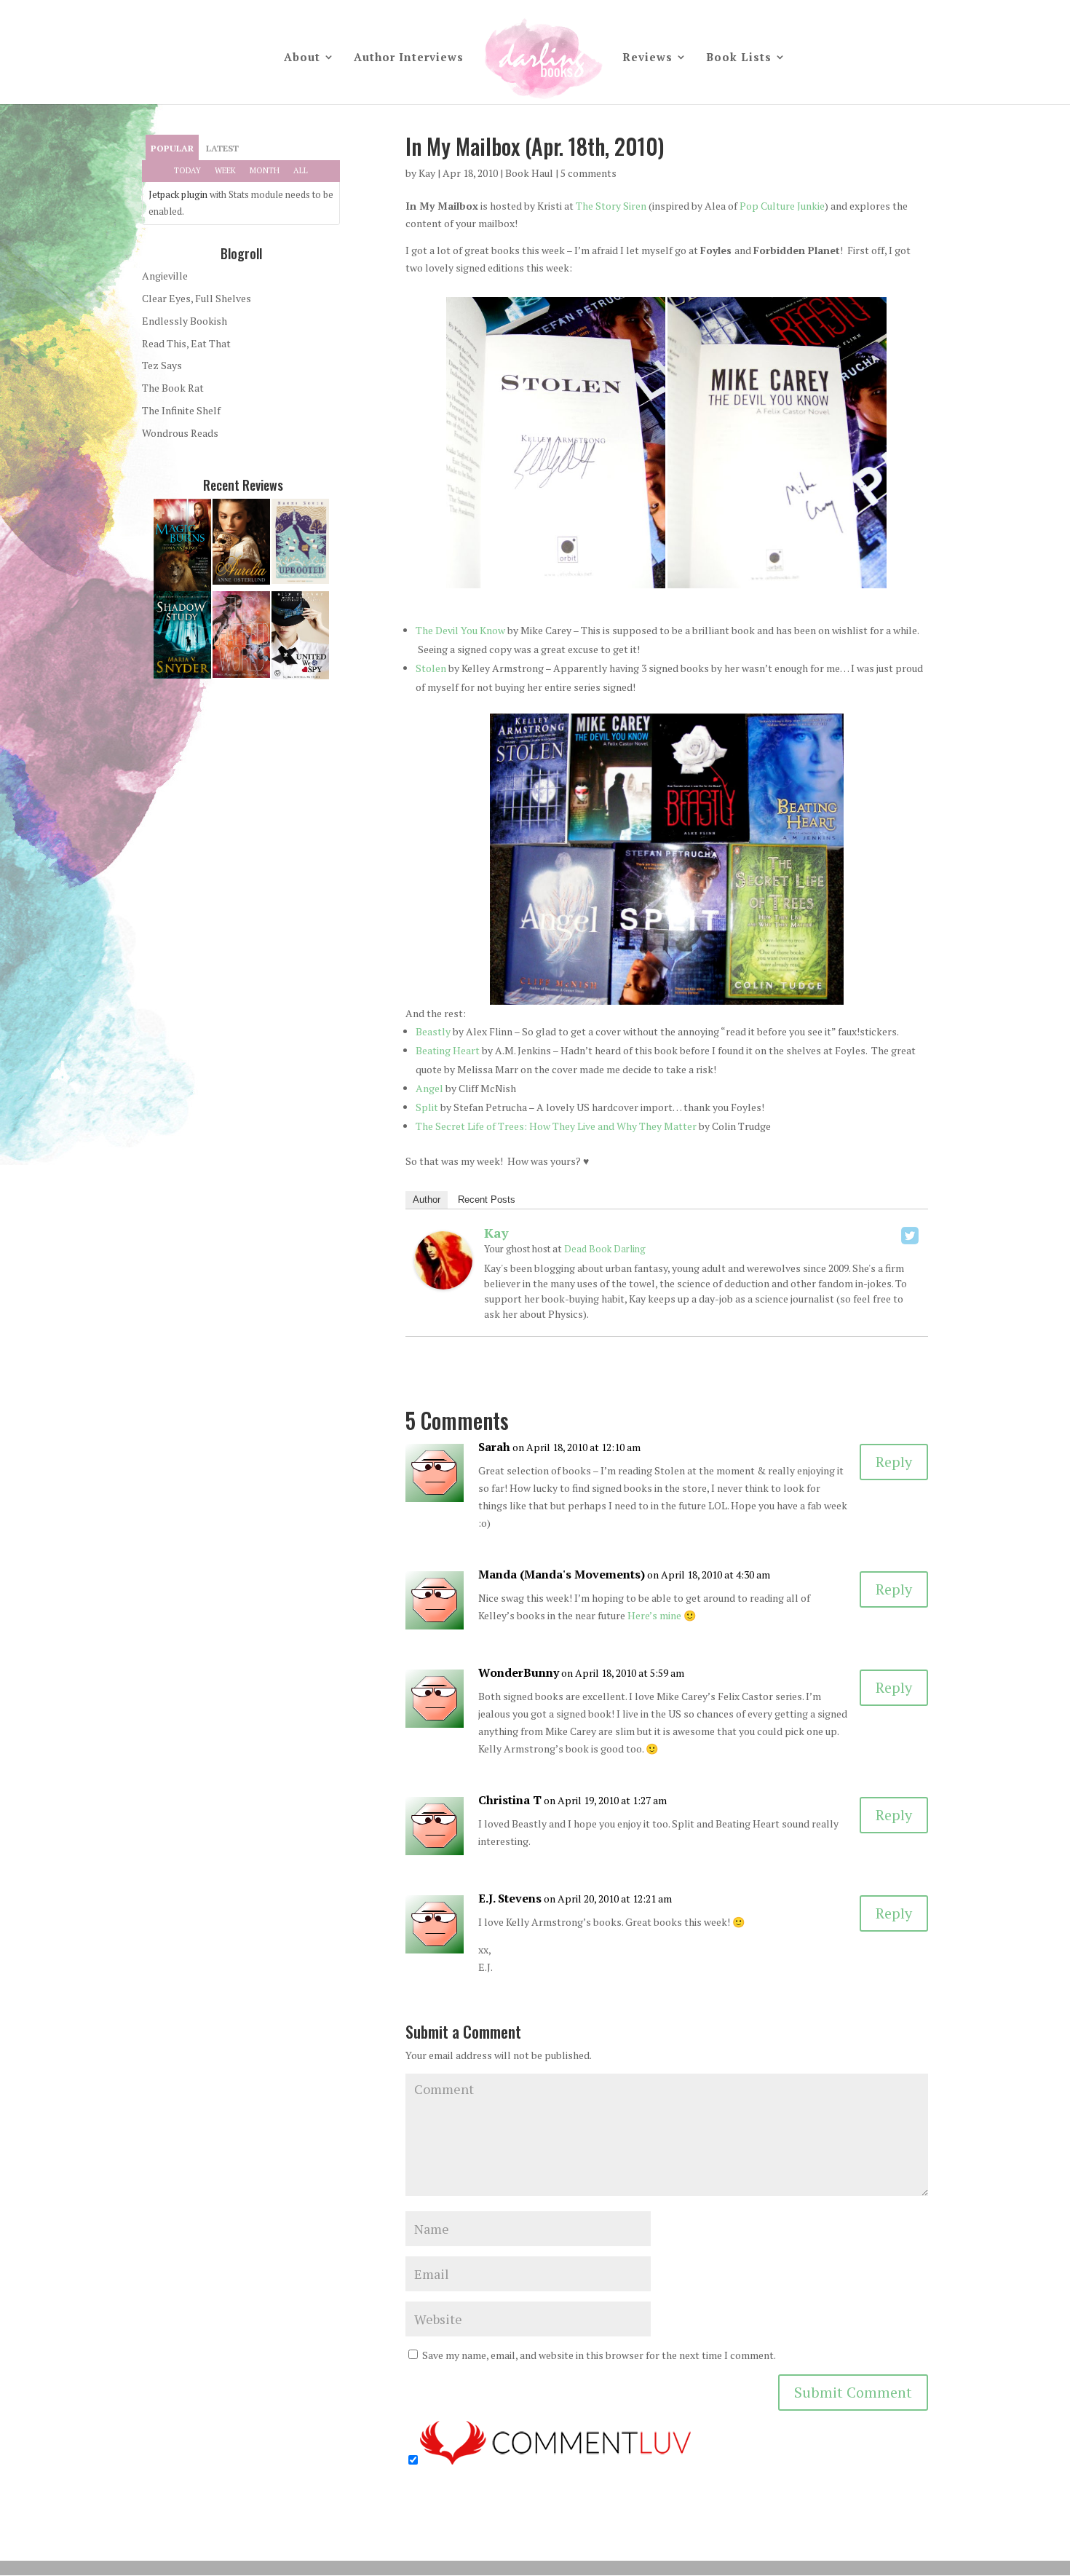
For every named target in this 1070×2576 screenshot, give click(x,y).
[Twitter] (910, 1236)
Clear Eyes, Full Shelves (197, 298)
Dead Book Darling (605, 1249)
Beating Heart (448, 1050)
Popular (172, 148)
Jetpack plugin (178, 194)
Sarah (494, 1447)
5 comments (588, 173)
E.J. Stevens (510, 1898)
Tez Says (162, 365)
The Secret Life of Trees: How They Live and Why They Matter (556, 1126)
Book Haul (529, 173)
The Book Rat (173, 388)
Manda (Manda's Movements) (562, 1574)
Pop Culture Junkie (782, 206)
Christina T (510, 1800)
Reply (894, 1462)
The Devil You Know (460, 630)
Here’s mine (654, 1615)
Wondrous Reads (180, 433)
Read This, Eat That (186, 343)
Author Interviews (409, 58)
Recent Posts (487, 1200)
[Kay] (443, 1281)
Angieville (165, 276)
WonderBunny (519, 1672)
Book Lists (739, 58)
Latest (222, 148)
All (301, 170)
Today (187, 170)
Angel (429, 1088)
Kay (427, 173)
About (302, 58)
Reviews (647, 58)
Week (225, 170)
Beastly (433, 1031)
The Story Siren (611, 206)
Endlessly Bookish (185, 321)
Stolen (431, 668)
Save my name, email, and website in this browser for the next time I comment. (599, 2355)
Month (265, 170)
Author (427, 1200)
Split (427, 1107)
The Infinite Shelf (181, 410)
